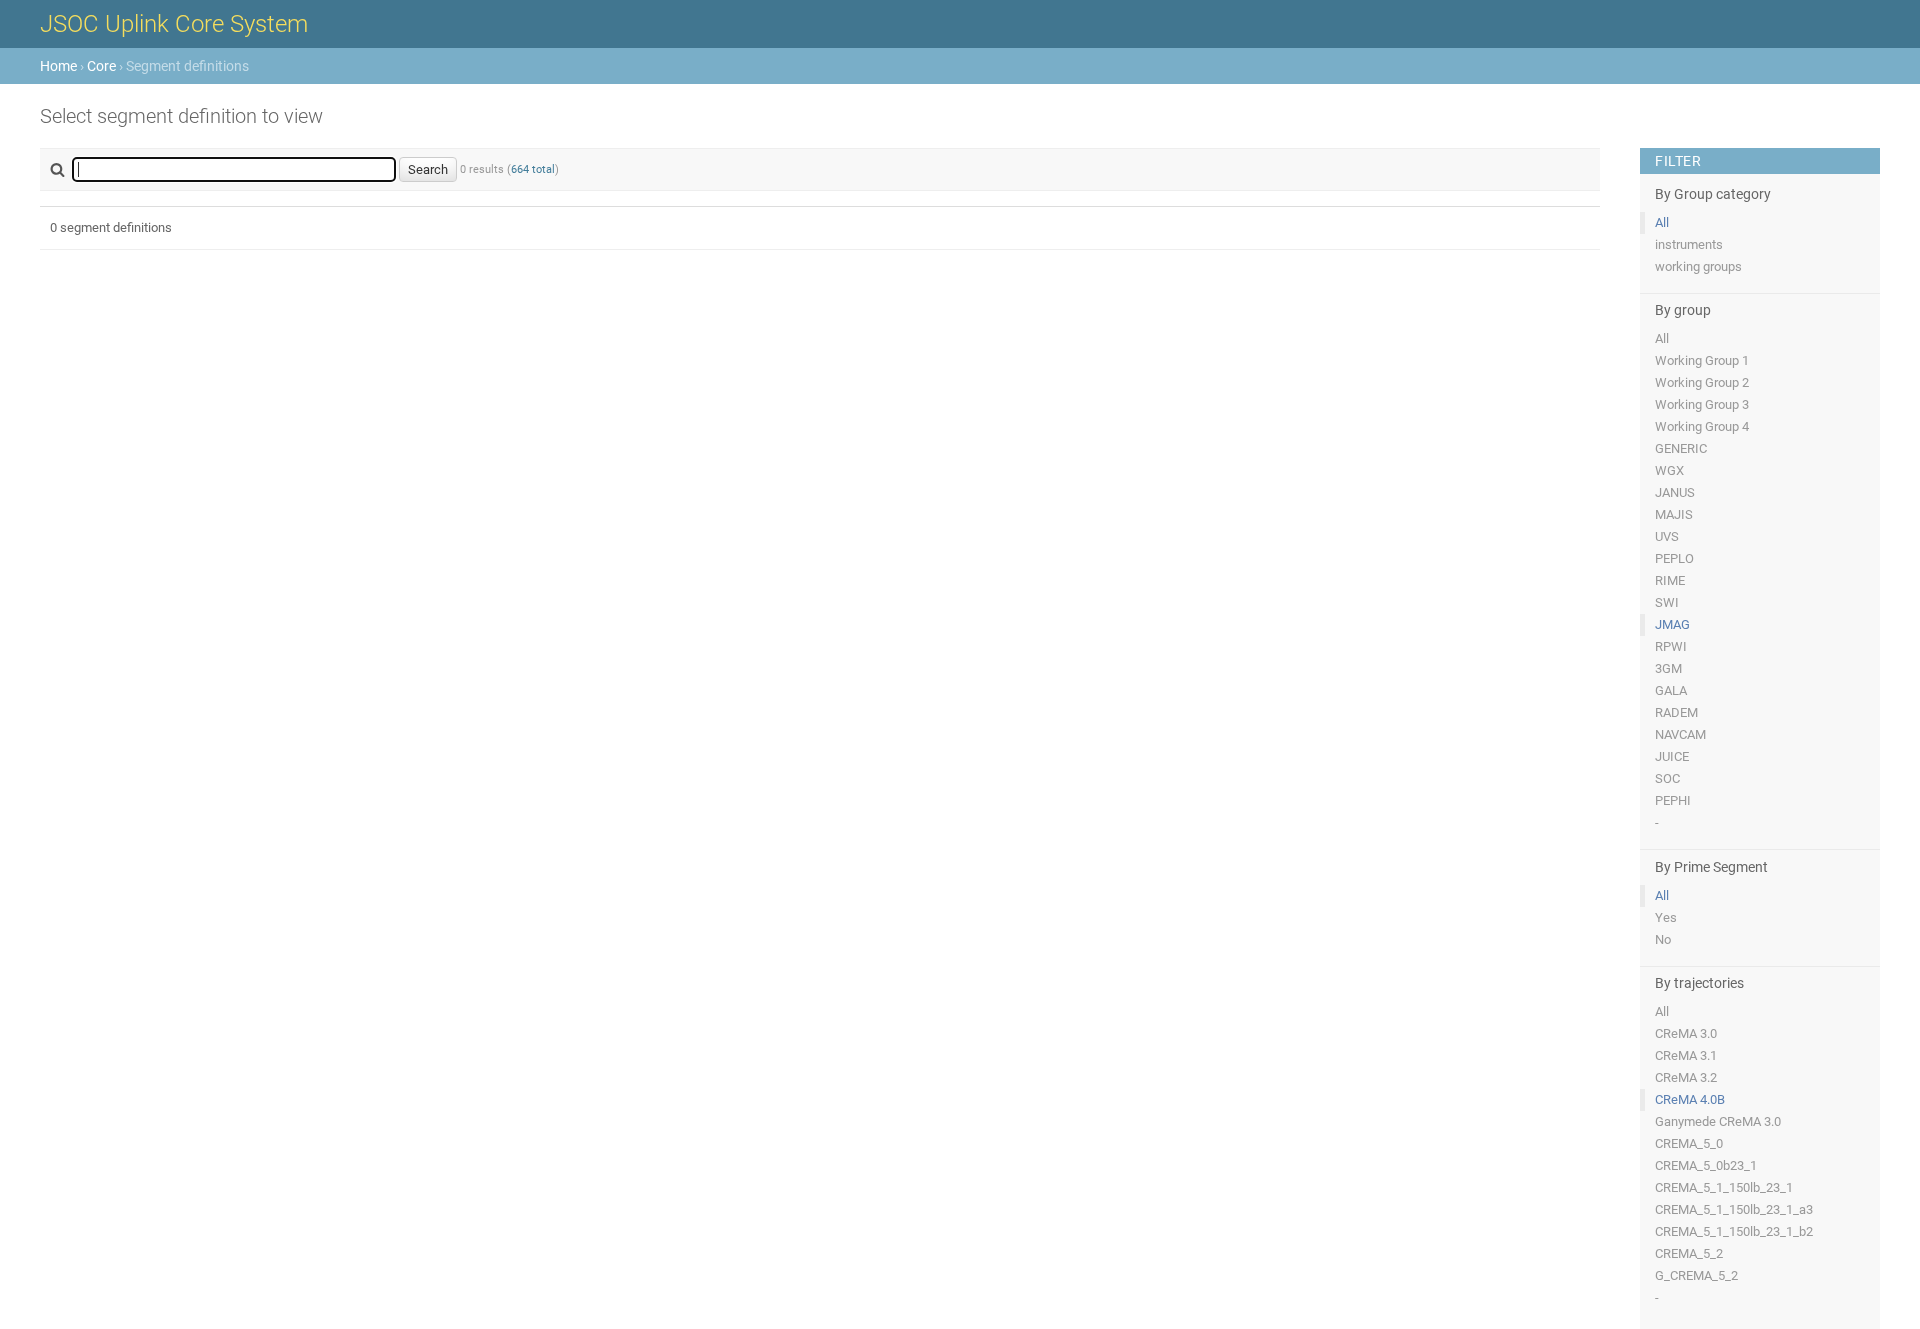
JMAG (1672, 624)
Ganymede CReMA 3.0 (1718, 1121)
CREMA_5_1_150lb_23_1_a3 (1734, 1209)
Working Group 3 (1702, 404)
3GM (1668, 668)
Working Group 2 (1702, 382)
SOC (1667, 778)
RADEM (1676, 712)
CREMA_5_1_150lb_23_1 (1724, 1187)
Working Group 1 (1702, 360)
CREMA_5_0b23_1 (1706, 1165)
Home (58, 66)
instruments (1689, 244)
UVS (1667, 536)
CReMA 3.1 (1686, 1055)
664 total (533, 169)
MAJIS (1674, 514)
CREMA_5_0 (1689, 1143)
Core (101, 66)
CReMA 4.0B (1690, 1099)
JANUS (1675, 492)
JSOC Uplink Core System (174, 24)
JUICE (1672, 756)
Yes (1666, 917)
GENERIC (1681, 448)
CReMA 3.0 (1686, 1033)
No (1663, 939)
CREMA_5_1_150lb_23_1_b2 (1734, 1231)
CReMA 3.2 (1686, 1077)
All (1662, 222)
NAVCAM (1680, 734)
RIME (1670, 580)
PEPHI (1673, 800)
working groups (1698, 266)
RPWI (1671, 646)
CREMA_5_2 (1689, 1253)
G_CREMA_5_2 (1696, 1275)
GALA (1671, 690)
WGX (1669, 470)
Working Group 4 (1702, 426)
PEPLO (1674, 558)
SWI (1667, 602)
